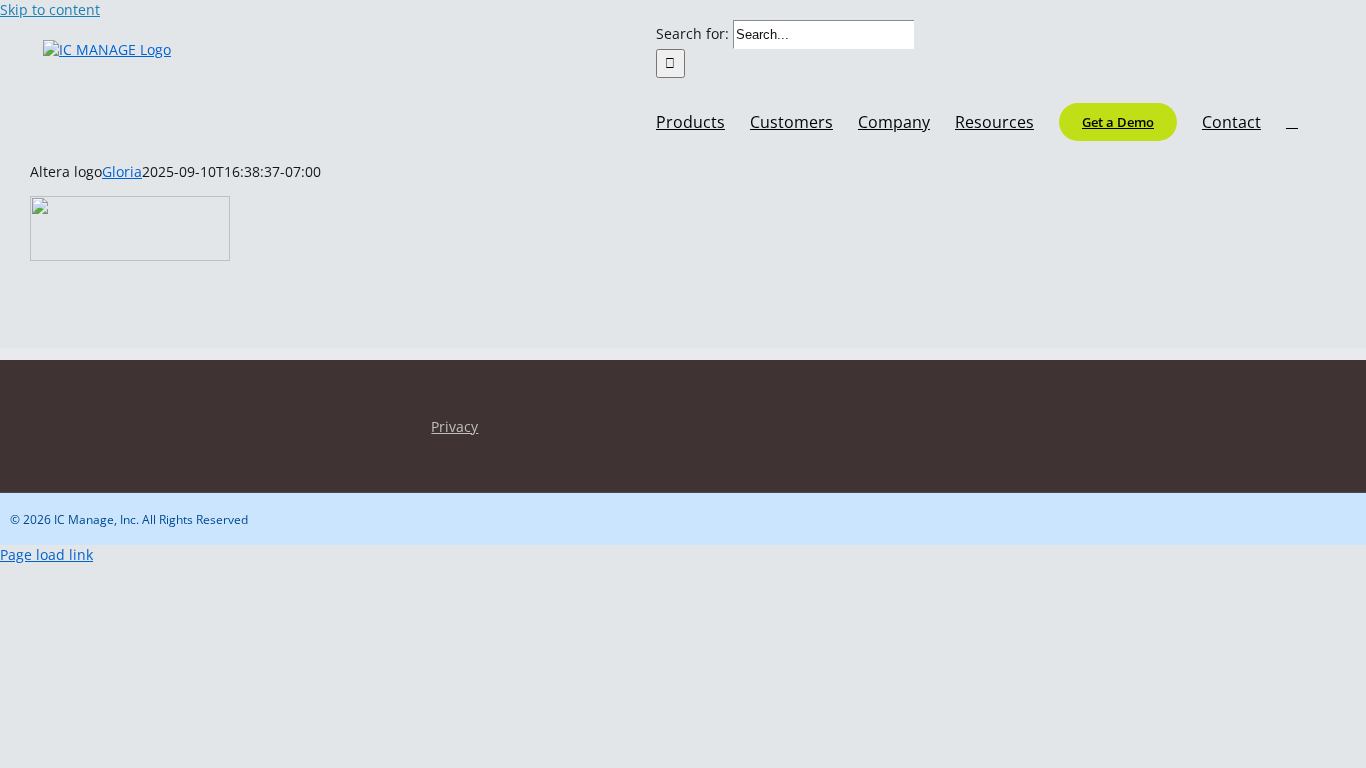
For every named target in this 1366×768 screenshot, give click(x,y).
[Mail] (87, 415)
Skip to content (50, 9)
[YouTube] (53, 415)
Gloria (122, 171)
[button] (1292, 120)
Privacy (454, 426)
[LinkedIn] (19, 415)
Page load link (46, 554)
